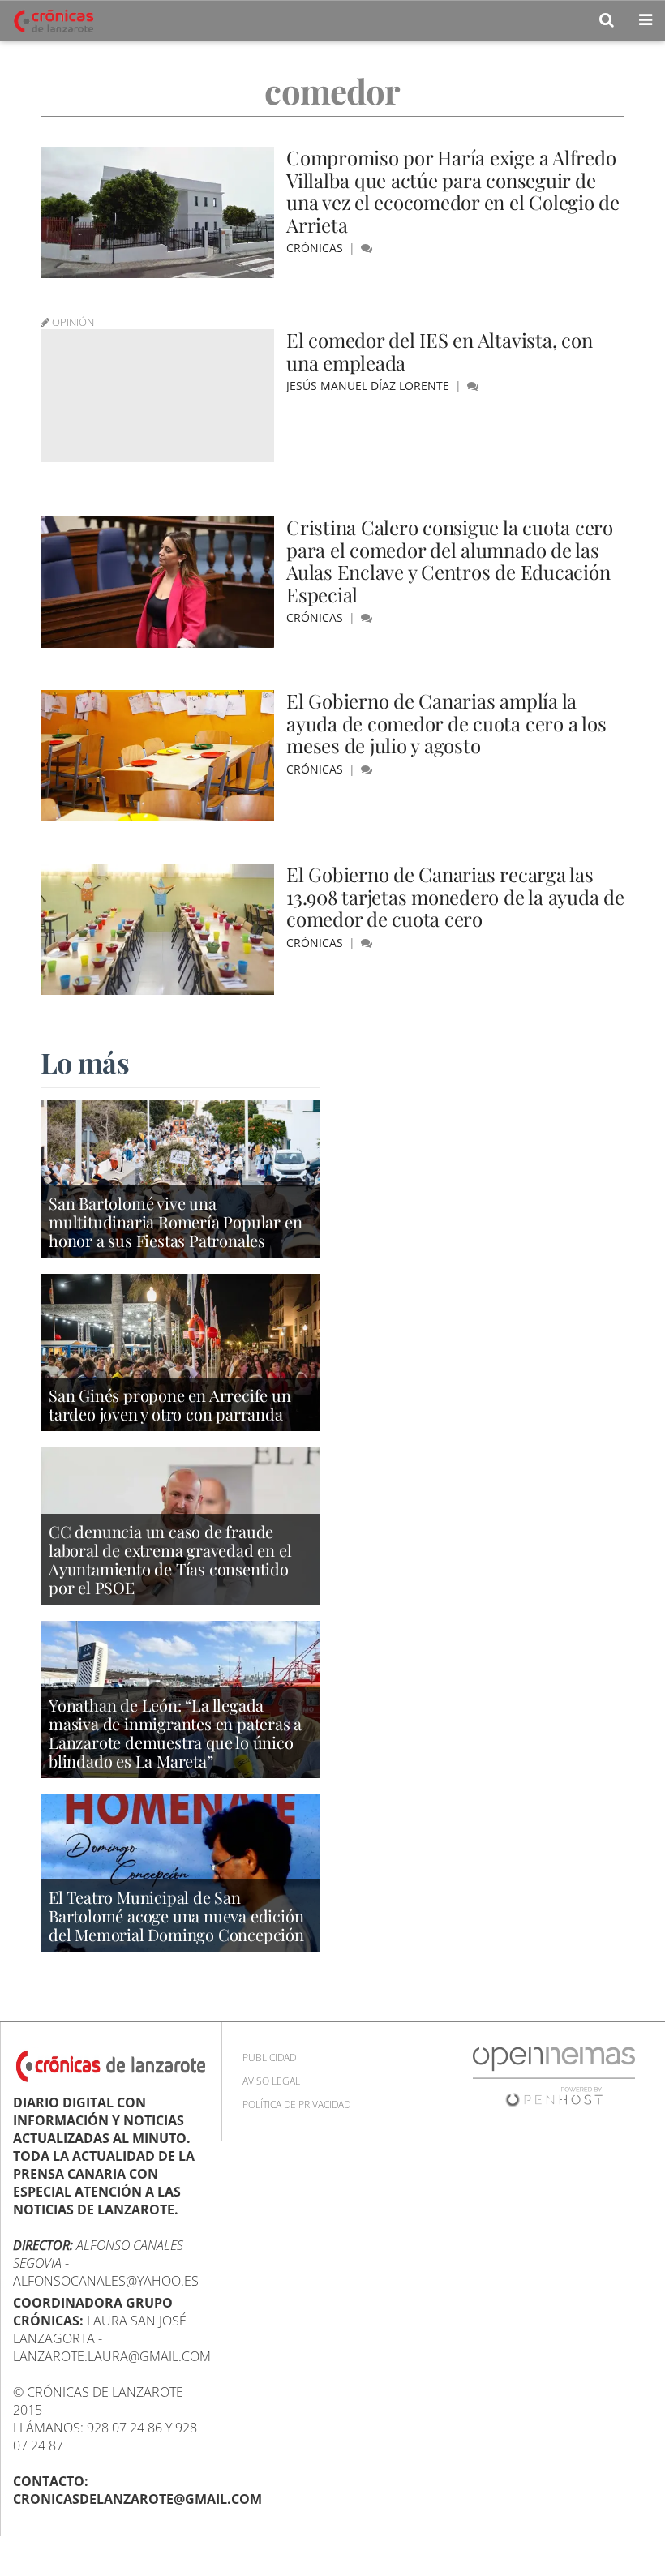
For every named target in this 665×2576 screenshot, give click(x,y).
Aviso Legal (271, 2081)
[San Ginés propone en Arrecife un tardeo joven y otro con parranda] (180, 1351)
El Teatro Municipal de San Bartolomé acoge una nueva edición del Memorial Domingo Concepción (176, 1916)
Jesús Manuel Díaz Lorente (369, 386)
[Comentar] (367, 248)
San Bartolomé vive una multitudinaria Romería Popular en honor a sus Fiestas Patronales (175, 1222)
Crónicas (316, 248)
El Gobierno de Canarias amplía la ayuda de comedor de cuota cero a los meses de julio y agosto (446, 723)
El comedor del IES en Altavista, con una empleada (439, 351)
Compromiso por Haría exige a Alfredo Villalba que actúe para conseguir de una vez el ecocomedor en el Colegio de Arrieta (453, 191)
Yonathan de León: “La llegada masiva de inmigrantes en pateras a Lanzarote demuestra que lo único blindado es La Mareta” (175, 1733)
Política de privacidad (296, 2105)
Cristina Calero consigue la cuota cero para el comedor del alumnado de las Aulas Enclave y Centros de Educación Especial (450, 561)
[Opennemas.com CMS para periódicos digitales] (554, 2076)
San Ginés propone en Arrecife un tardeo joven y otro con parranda (170, 1404)
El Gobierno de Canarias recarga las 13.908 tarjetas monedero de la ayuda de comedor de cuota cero (455, 896)
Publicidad (269, 2057)
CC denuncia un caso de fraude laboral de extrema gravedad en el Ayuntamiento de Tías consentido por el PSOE (170, 1559)
